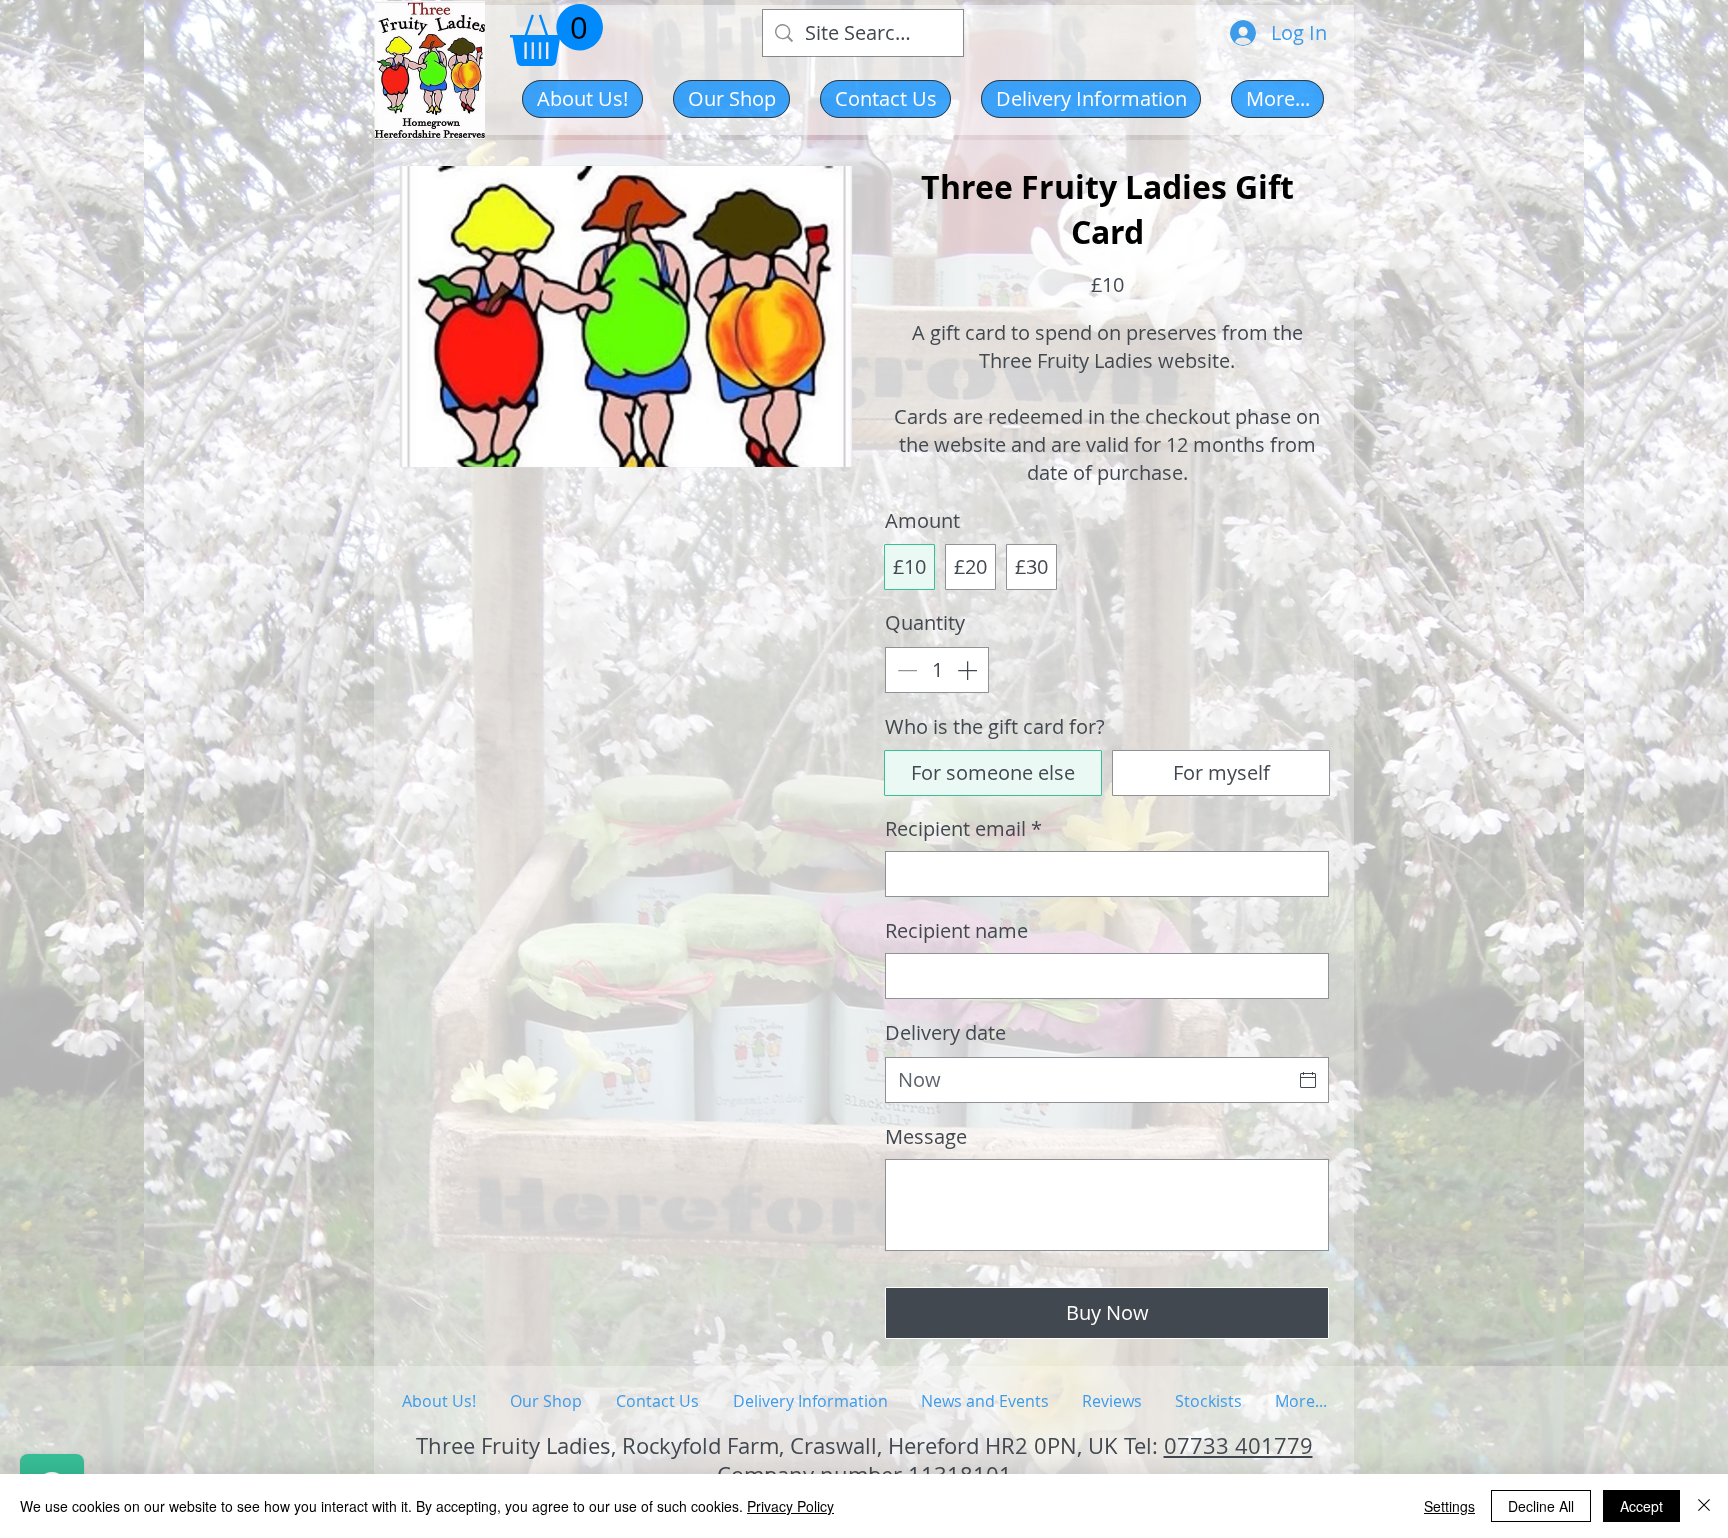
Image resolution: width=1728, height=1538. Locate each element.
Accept (1641, 1506)
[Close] (1704, 1506)
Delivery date (945, 1032)
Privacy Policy (790, 1506)
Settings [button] (1449, 1506)
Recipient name (956, 930)
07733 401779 (1238, 1445)
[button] (731, 99)
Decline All (1541, 1506)
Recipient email (963, 828)
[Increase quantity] (969, 670)
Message (926, 1136)
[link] (556, 35)
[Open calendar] (1308, 1080)
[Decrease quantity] (905, 670)
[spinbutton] (937, 670)
